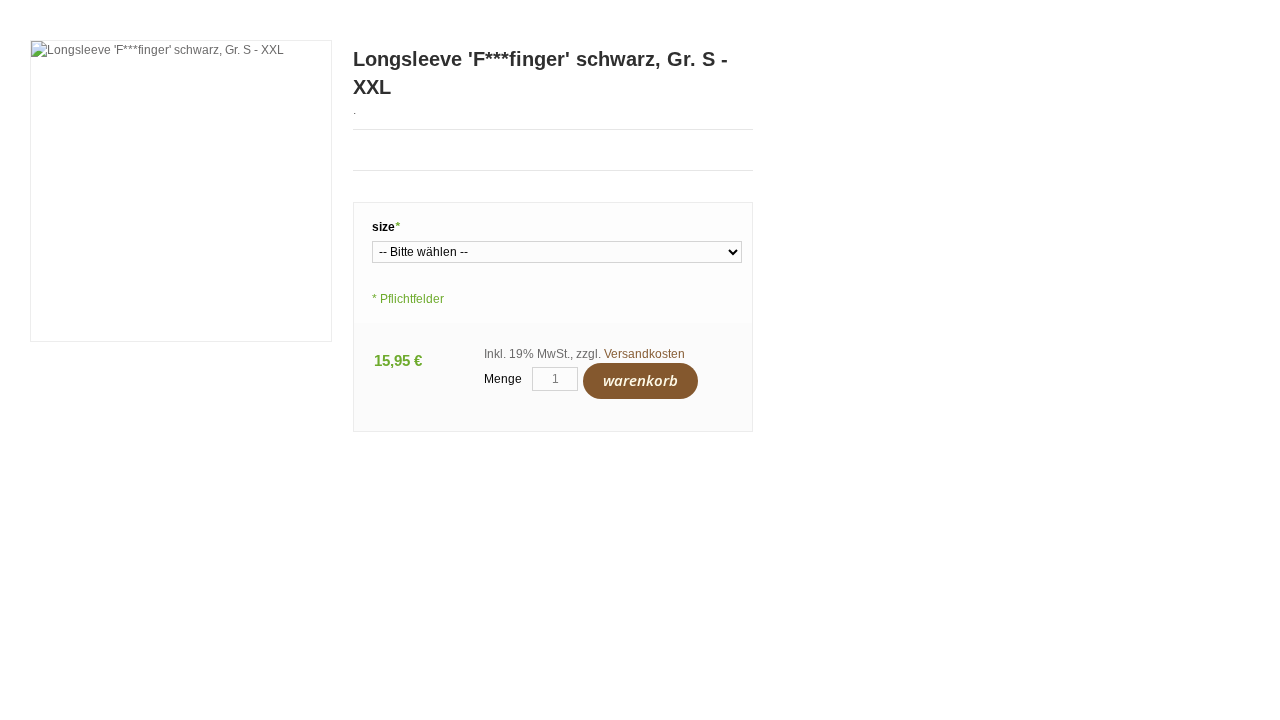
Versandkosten (644, 354)
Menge (503, 379)
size (386, 227)
